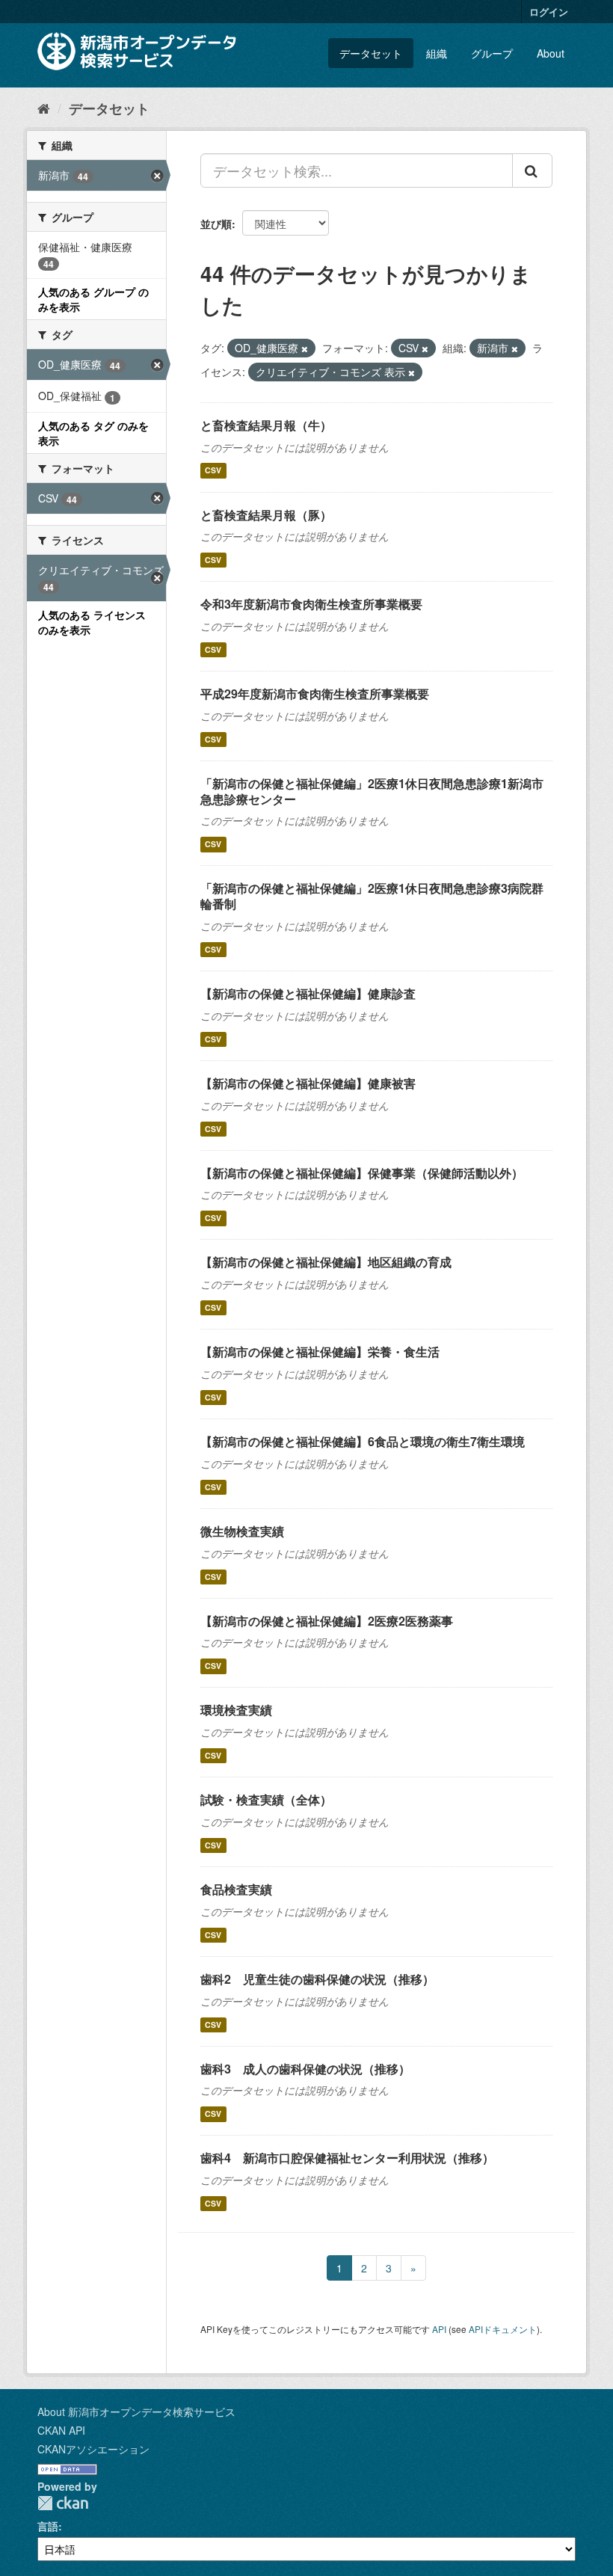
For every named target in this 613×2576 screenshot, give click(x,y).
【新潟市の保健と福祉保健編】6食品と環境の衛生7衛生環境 (363, 1441)
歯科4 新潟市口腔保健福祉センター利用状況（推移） (347, 2158)
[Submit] (532, 170)
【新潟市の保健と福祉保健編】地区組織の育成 (326, 1262)
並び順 (216, 224)
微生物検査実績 (242, 1531)
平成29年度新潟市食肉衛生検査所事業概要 (315, 694)
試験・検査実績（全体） (266, 1799)
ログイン (549, 12)
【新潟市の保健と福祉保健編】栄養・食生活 (320, 1352)
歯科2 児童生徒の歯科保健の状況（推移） (317, 1979)
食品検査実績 (236, 1889)
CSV (213, 471)
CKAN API (61, 2430)
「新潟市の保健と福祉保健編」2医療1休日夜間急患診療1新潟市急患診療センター (372, 791)
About (551, 53)
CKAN (63, 2503)
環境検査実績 (236, 1710)
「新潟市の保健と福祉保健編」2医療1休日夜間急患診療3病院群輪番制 (372, 896)
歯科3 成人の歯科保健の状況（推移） (305, 2069)
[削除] (305, 348)
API (439, 2329)
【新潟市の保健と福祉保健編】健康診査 (308, 993)
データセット (371, 53)
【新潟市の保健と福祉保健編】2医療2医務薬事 (327, 1621)
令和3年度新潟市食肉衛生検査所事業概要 (311, 604)
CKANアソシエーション (93, 2449)
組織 (437, 53)
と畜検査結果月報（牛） (266, 425)
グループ (492, 53)
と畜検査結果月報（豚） (266, 515)
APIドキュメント (503, 2329)
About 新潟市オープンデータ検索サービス (136, 2411)
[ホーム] (44, 108)
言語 (48, 2526)
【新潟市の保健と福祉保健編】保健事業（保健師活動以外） (362, 1173)
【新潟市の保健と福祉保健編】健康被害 (308, 1083)
